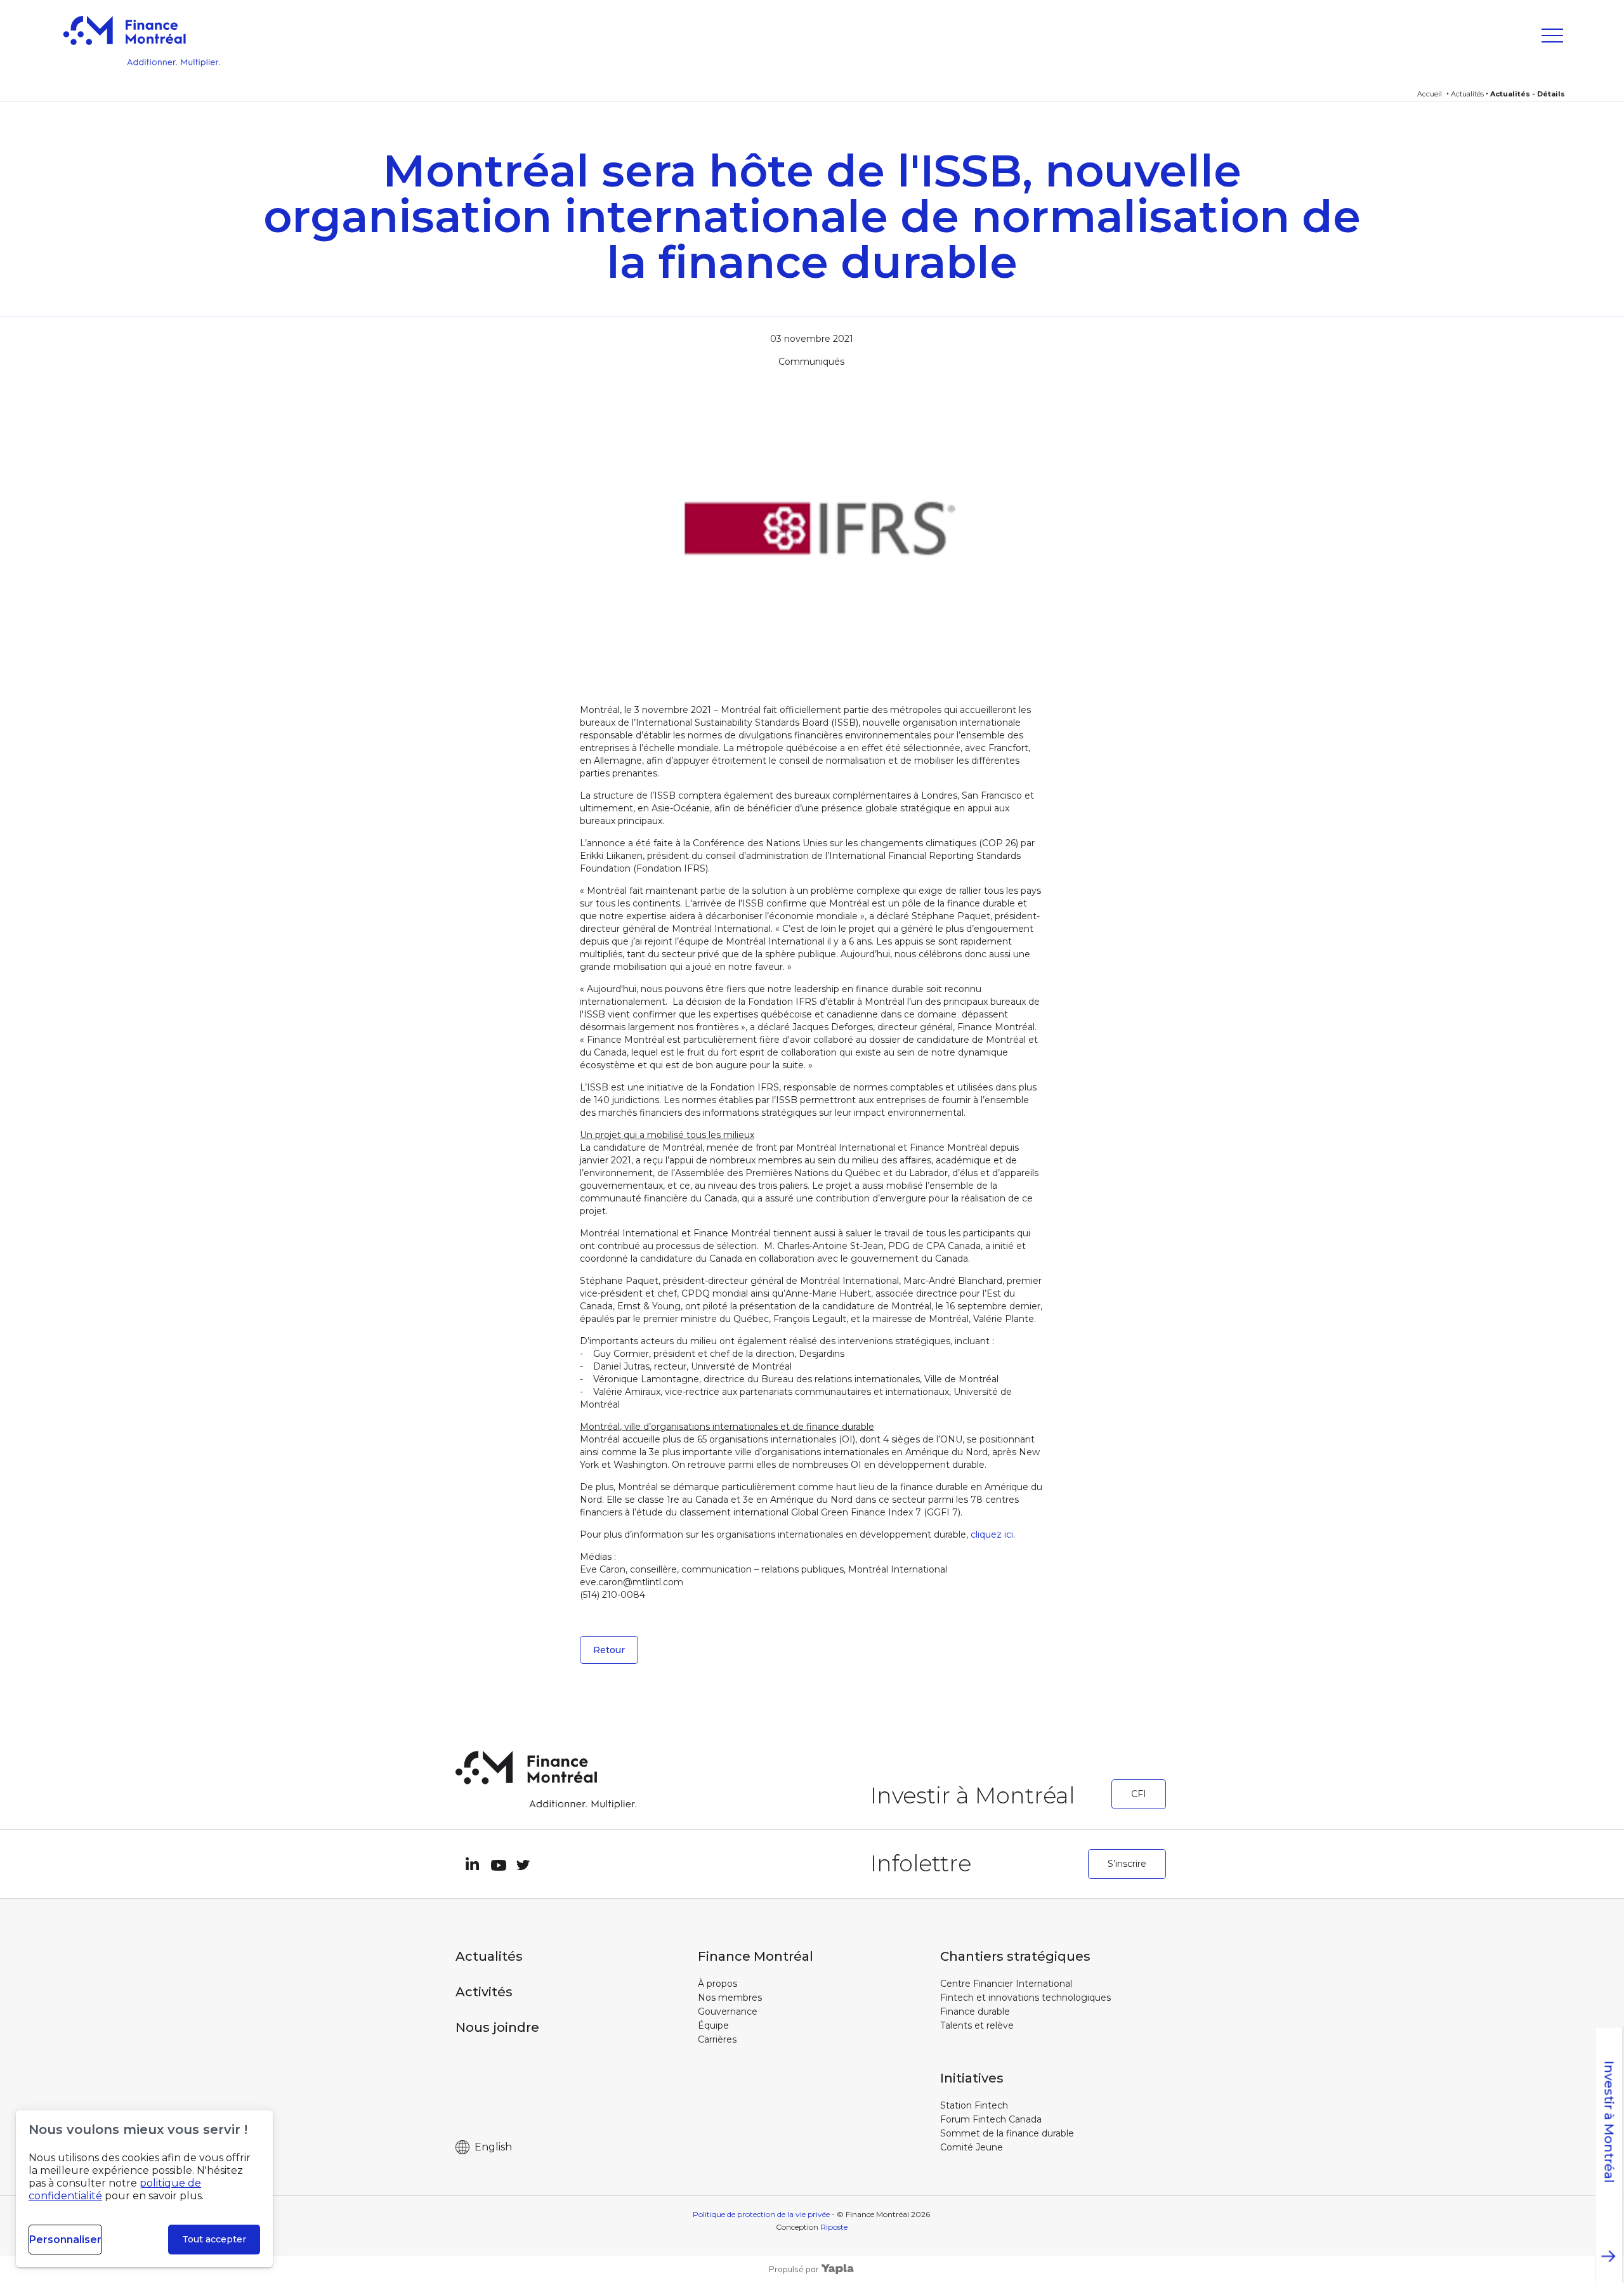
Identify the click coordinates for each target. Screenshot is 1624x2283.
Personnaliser (65, 2240)
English (493, 2147)
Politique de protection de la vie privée (761, 2214)
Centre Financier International (1006, 1984)
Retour (609, 1650)
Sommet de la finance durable (1007, 2133)
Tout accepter (214, 2239)
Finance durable (975, 2012)
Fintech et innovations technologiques (1025, 1998)
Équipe (713, 2025)
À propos (717, 1984)
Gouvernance (728, 2012)
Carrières (717, 2039)
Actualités (1467, 94)
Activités (484, 1992)
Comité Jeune (972, 2147)
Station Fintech (974, 2105)
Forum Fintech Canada (991, 2119)
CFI (1139, 1794)
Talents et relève (977, 2025)
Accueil (1430, 94)
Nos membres (730, 1998)
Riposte (834, 2227)
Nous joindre (497, 2027)
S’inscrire (1127, 1864)
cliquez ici (992, 1534)
